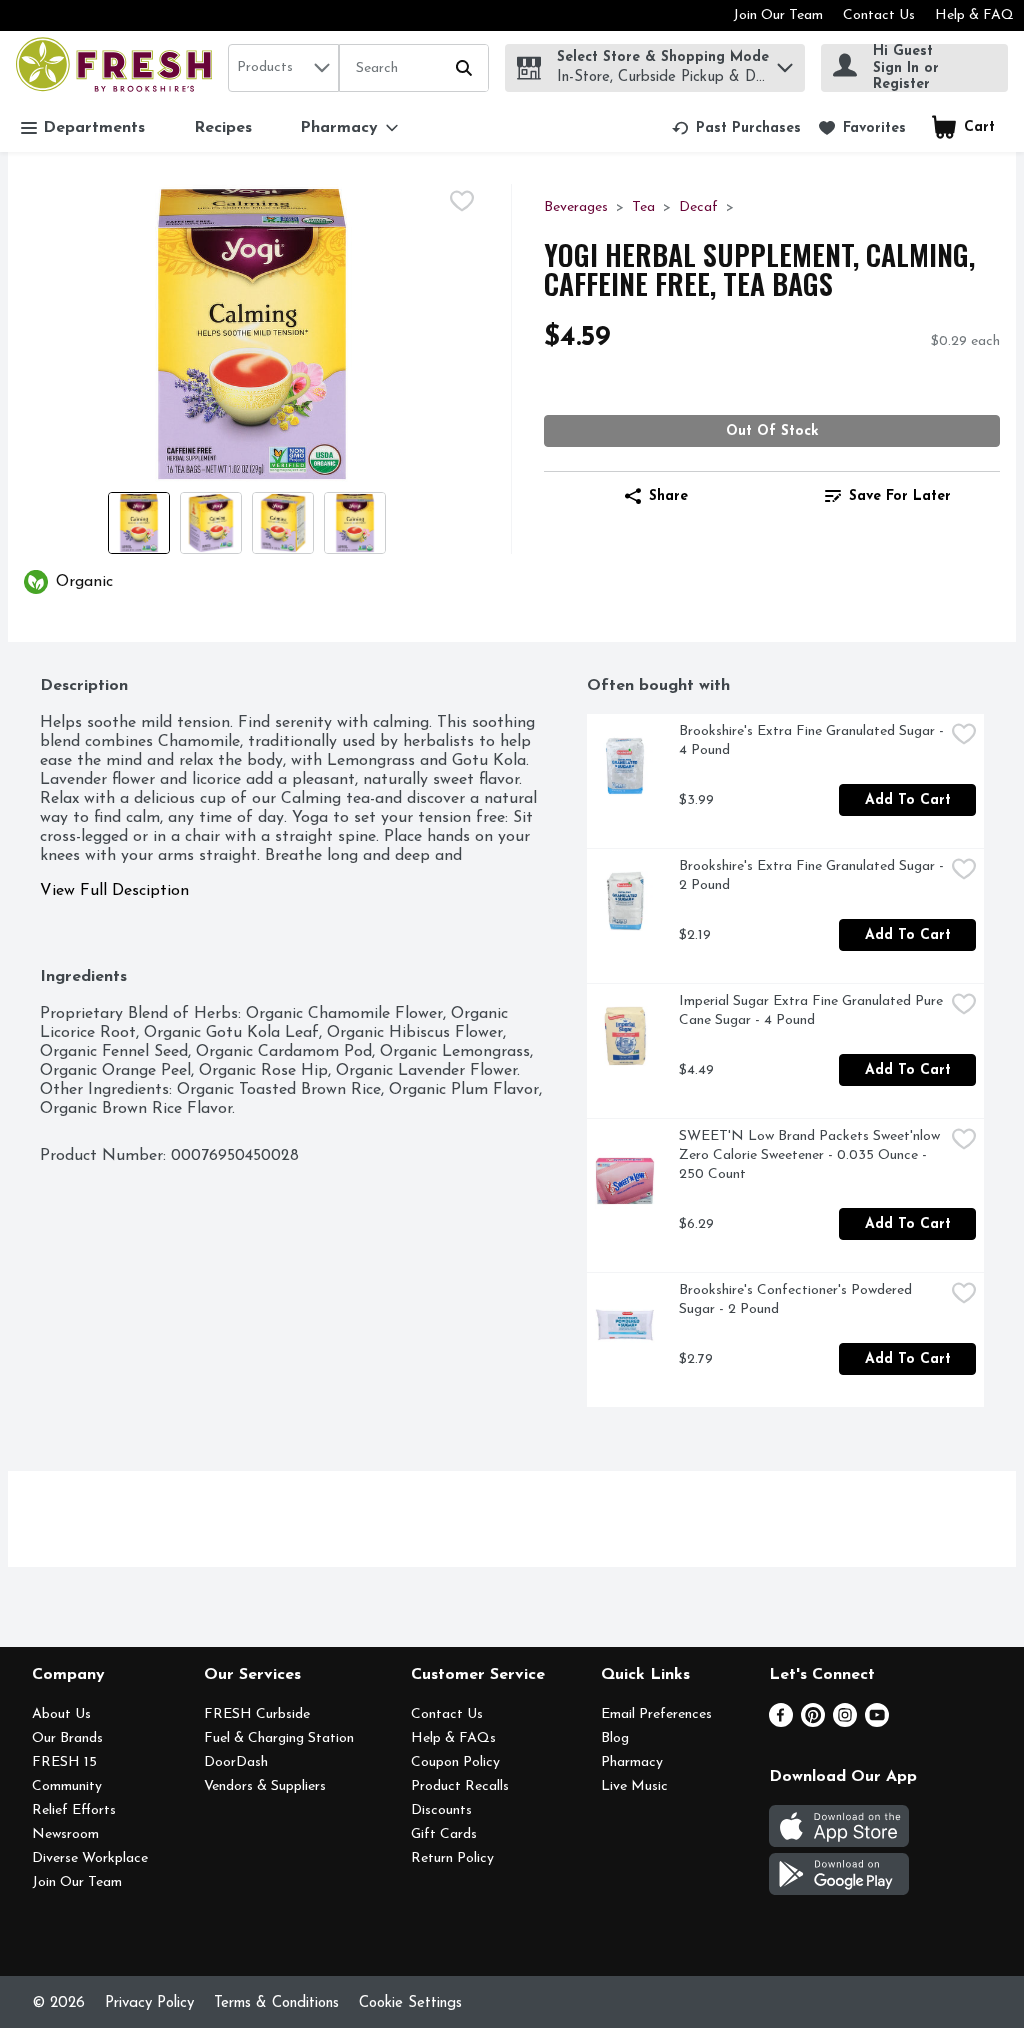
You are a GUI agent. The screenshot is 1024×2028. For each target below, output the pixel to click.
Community (67, 1786)
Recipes (223, 128)
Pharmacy (632, 1762)
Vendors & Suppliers (265, 1786)
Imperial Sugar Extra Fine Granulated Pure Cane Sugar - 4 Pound (811, 1011)
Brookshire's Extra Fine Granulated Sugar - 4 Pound (811, 741)
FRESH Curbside (257, 1714)
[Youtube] (877, 1723)
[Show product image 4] (355, 523)
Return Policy (452, 1858)
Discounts (441, 1810)
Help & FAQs (453, 1738)
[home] (118, 67)
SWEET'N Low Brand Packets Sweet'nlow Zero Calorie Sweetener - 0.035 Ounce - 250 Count (811, 1155)
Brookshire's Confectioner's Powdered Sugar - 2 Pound (797, 1300)
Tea (643, 207)
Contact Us (879, 15)
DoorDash (236, 1762)
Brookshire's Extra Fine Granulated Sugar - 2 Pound (811, 876)
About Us (61, 1714)
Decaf (698, 207)
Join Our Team (778, 15)
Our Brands (67, 1738)
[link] (736, 128)
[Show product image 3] (283, 523)
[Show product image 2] (211, 523)
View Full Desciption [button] (114, 891)
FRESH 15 (64, 1762)
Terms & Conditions (276, 2003)
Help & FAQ (974, 15)
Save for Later (900, 496)
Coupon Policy (455, 1762)
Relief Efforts (74, 1810)
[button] (785, 62)
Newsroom (65, 1834)
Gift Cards (444, 1834)
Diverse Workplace (90, 1858)
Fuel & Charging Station (279, 1738)
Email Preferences (656, 1714)
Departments (94, 128)
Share (668, 496)
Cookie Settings (410, 2003)
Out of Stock (772, 431)
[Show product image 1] (139, 523)
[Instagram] (845, 1723)
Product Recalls (460, 1786)
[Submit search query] (464, 68)
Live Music (634, 1786)
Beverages (576, 207)
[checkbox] (462, 201)
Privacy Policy (149, 2003)
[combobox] (283, 68)
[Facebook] (781, 1723)
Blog (615, 1738)
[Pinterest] (813, 1723)
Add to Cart (908, 800)
